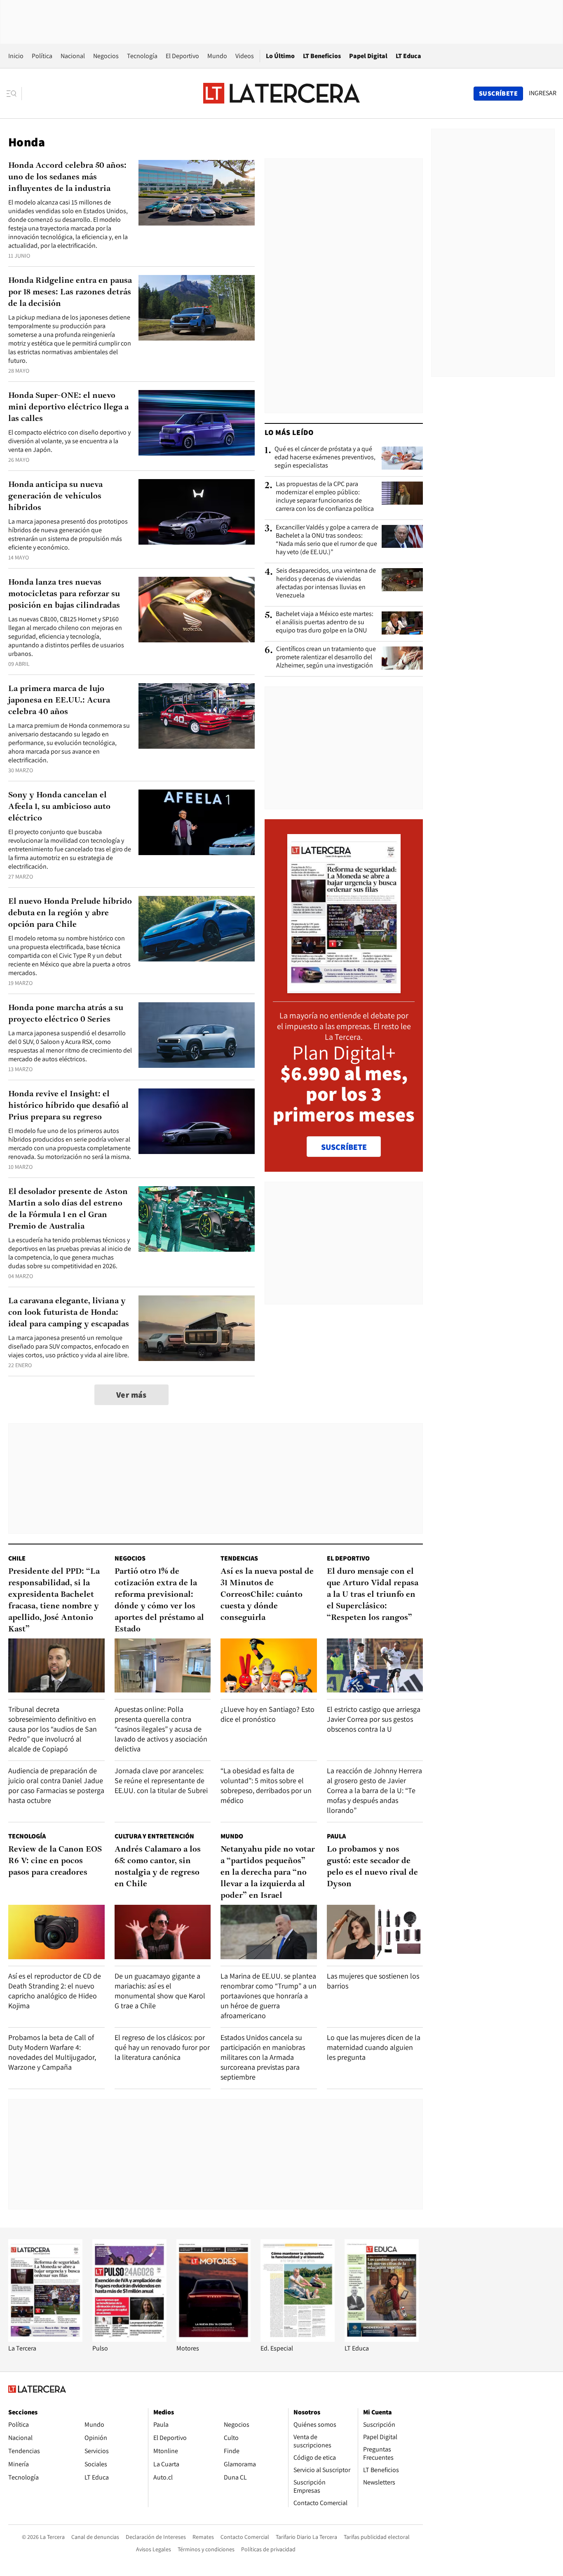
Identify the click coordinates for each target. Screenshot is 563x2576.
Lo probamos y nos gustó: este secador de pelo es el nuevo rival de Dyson (372, 1867)
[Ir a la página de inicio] (281, 93)
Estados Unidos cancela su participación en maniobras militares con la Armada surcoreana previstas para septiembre (263, 2057)
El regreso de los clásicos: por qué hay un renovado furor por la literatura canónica (162, 2047)
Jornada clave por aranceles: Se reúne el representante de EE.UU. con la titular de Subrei (161, 1780)
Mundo (217, 56)
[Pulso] (129, 2340)
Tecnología (142, 56)
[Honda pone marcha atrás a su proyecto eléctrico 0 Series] (197, 1035)
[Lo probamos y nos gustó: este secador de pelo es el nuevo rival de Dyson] (375, 1932)
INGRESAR (543, 93)
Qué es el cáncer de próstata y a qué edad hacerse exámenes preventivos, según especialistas (325, 457)
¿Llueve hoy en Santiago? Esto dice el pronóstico (267, 1714)
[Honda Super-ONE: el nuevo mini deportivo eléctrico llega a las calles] (197, 423)
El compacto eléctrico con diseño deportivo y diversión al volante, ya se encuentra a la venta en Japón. (69, 441)
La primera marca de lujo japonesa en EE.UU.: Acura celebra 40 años (59, 700)
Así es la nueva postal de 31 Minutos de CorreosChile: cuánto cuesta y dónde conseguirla (267, 1595)
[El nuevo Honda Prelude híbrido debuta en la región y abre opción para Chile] (197, 929)
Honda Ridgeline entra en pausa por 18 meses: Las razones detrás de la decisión (70, 292)
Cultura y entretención (154, 1836)
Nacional (73, 56)
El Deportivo (182, 56)
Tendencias (239, 1558)
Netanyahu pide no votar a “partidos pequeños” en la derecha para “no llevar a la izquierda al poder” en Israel (268, 1873)
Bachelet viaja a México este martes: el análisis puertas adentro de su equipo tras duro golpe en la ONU (325, 622)
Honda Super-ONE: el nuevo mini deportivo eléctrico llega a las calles (68, 407)
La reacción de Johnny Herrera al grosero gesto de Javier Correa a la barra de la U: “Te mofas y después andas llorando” (374, 1790)
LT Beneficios (322, 56)
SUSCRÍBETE (344, 1147)
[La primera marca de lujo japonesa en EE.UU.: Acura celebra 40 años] (197, 716)
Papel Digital (368, 56)
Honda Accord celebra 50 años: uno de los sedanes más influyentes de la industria (67, 177)
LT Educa (408, 56)
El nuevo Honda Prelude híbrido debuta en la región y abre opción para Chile (70, 913)
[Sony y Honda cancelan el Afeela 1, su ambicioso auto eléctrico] (197, 822)
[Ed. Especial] (298, 2340)
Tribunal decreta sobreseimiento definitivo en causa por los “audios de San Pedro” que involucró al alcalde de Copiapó (53, 1729)
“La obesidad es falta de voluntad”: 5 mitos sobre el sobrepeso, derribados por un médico (266, 1785)
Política (42, 56)
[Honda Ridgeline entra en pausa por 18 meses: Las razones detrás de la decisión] (197, 308)
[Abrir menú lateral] (14, 94)
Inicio (16, 56)
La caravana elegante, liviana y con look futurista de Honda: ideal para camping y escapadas (69, 1313)
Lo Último (280, 56)
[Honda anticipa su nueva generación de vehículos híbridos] (197, 512)
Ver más (131, 1395)
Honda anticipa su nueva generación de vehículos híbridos (55, 496)
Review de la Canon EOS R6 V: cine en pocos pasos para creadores (55, 1861)
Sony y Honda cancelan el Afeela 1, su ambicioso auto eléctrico (59, 807)
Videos (245, 56)
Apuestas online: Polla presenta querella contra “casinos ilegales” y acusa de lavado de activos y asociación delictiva (161, 1729)
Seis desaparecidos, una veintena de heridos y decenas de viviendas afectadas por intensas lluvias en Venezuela (326, 583)
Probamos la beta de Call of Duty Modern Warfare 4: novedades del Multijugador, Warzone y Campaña (52, 2052)
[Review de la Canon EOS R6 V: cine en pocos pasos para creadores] (56, 1932)
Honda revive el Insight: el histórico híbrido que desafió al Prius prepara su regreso (68, 1106)
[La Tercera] (45, 2340)
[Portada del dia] (344, 989)
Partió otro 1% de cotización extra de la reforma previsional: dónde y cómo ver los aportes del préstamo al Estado (159, 1601)
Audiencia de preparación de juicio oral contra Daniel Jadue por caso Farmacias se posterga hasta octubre (56, 1785)
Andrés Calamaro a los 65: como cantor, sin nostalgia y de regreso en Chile (158, 1867)
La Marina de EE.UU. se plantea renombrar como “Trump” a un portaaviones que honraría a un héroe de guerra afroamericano (269, 1996)
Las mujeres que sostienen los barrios (373, 1981)
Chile (17, 1558)
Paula (336, 1836)
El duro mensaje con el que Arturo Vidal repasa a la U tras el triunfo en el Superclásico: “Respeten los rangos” (373, 1595)
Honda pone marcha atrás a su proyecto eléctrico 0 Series (66, 1014)
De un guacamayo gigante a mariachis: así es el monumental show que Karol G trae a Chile (160, 1991)
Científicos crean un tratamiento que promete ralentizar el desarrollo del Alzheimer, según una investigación (326, 657)
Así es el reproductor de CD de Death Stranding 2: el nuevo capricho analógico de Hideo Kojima (55, 1991)
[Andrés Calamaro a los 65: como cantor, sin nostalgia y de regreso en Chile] (163, 1932)
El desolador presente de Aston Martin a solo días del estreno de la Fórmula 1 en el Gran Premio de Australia (68, 1209)
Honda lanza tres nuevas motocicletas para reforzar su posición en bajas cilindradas (64, 594)
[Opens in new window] (213, 2340)
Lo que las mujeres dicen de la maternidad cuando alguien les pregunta (374, 2047)
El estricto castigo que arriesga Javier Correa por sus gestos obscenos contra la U (374, 1719)
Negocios (106, 56)
